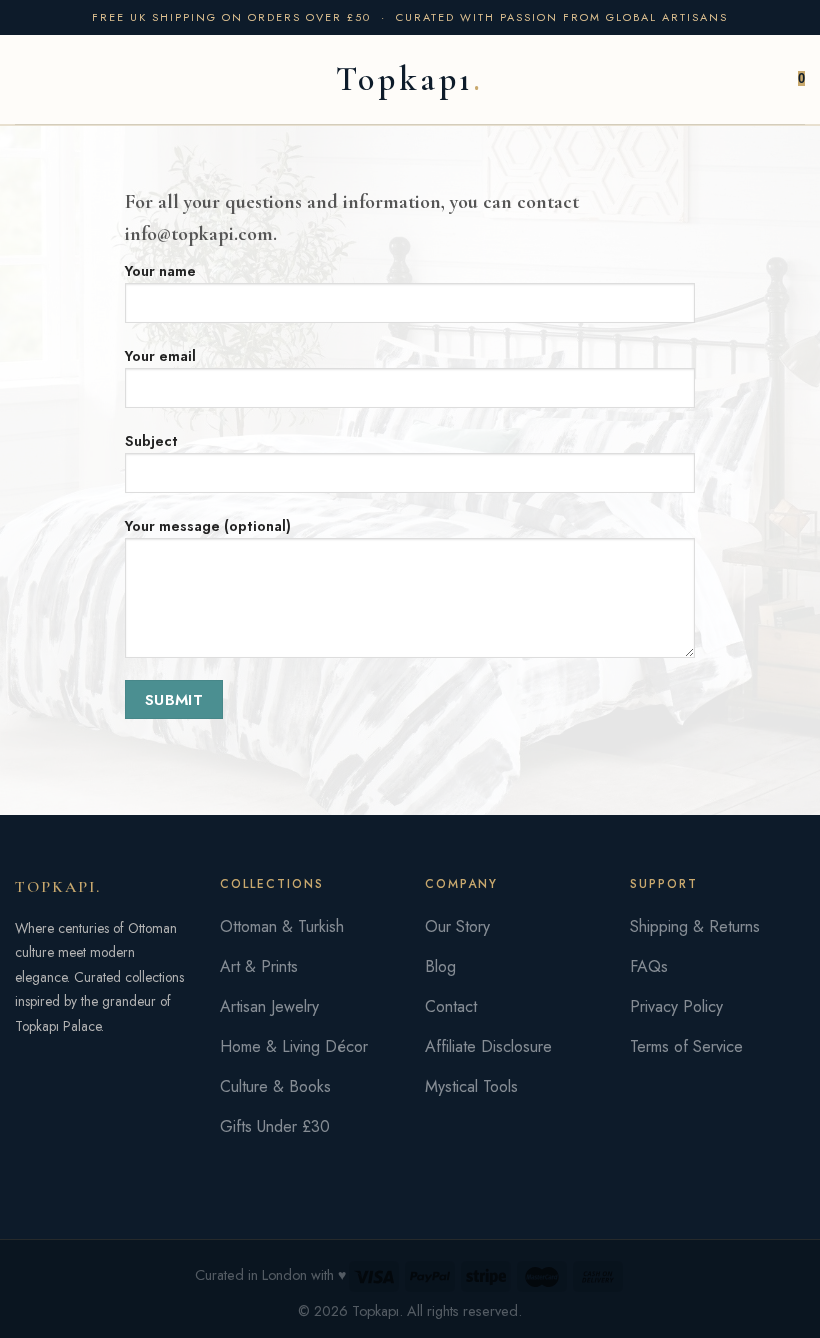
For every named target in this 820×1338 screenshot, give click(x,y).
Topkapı (404, 80)
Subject (151, 441)
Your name (160, 271)
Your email (160, 356)
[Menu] (27, 79)
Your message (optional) (208, 526)
